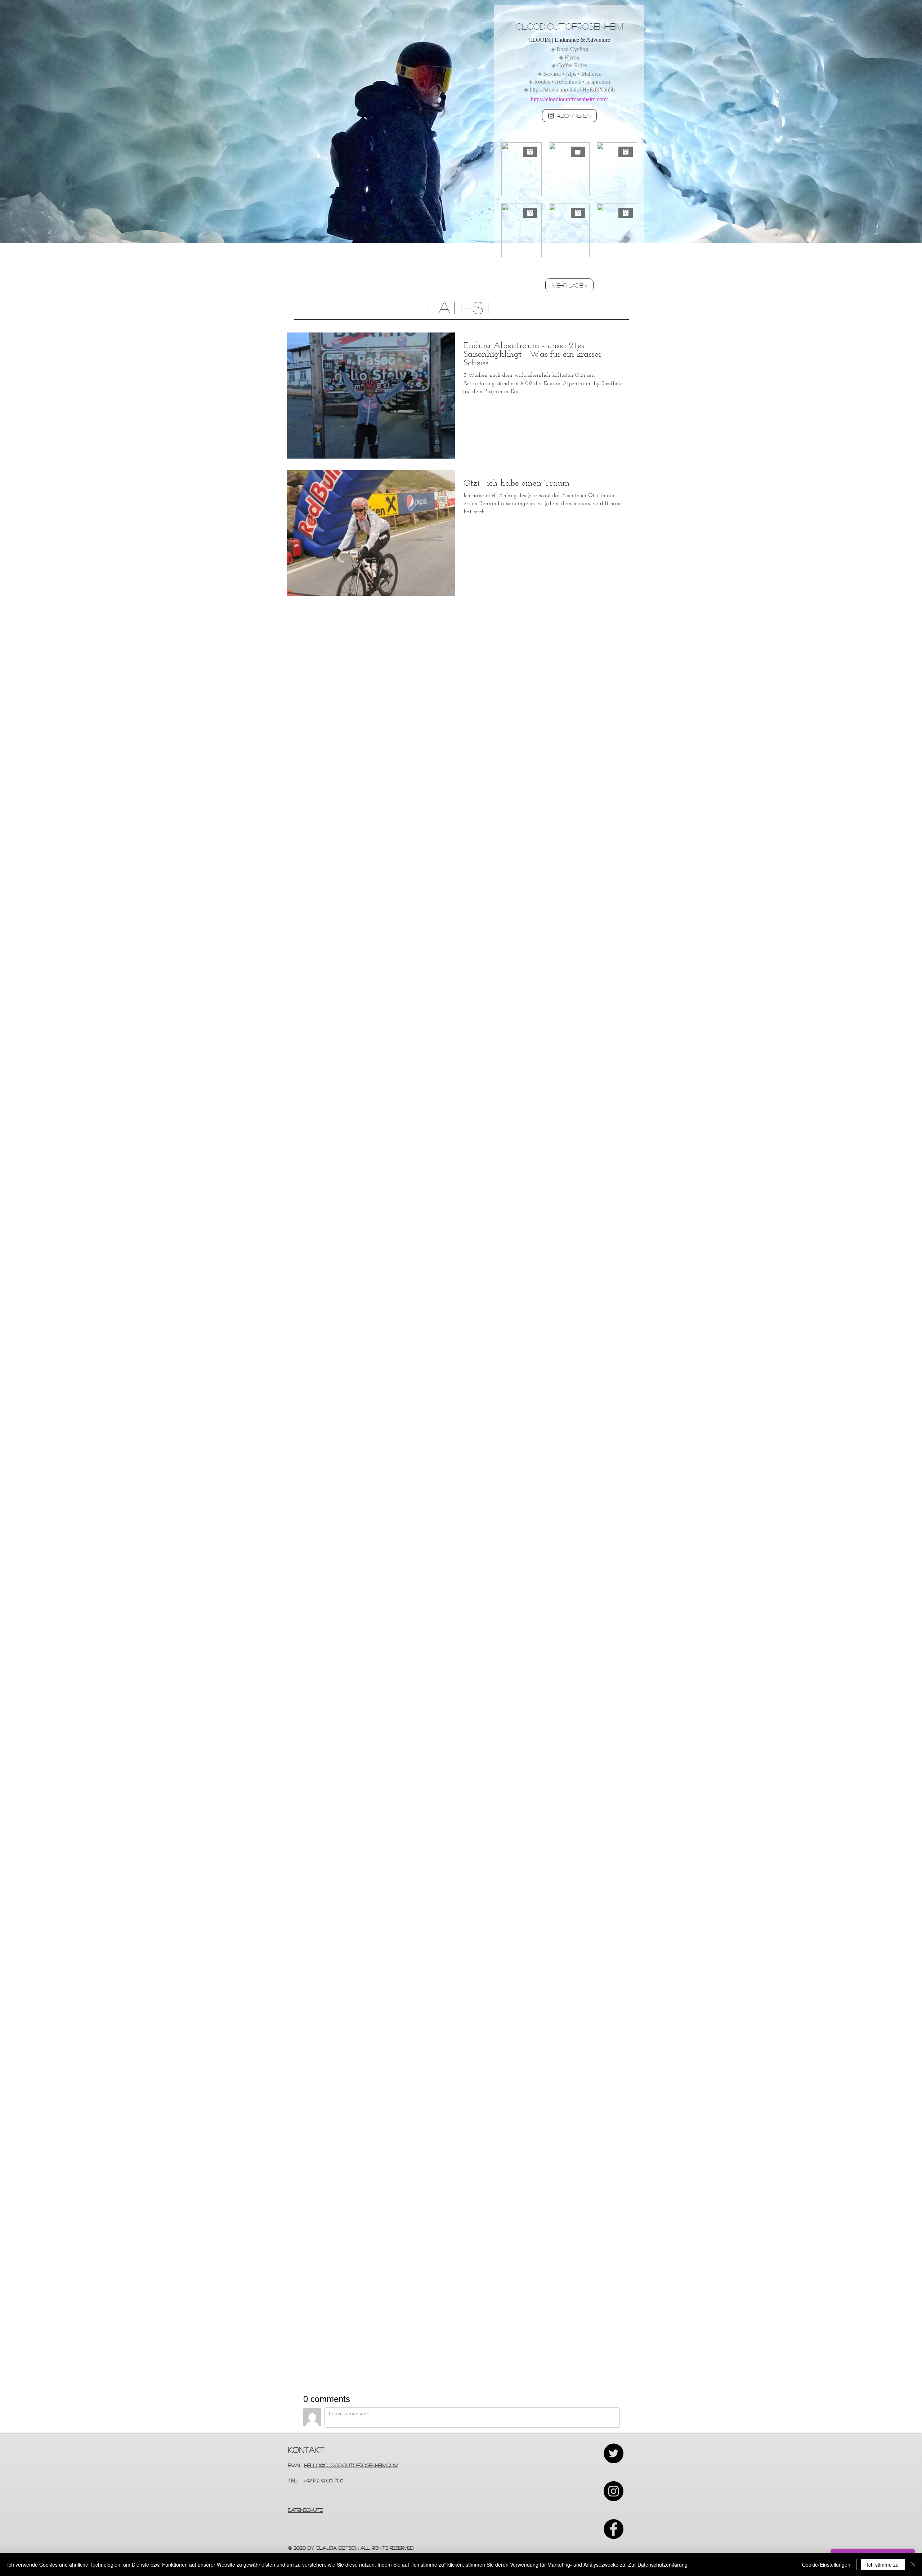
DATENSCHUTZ (306, 2510)
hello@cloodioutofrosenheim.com (351, 2465)
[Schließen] (913, 2564)
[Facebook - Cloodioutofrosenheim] (614, 2529)
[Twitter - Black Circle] (614, 2453)
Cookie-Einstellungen (826, 2564)
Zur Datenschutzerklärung (658, 2564)
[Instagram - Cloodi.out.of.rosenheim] (614, 2491)
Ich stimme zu (883, 2564)
